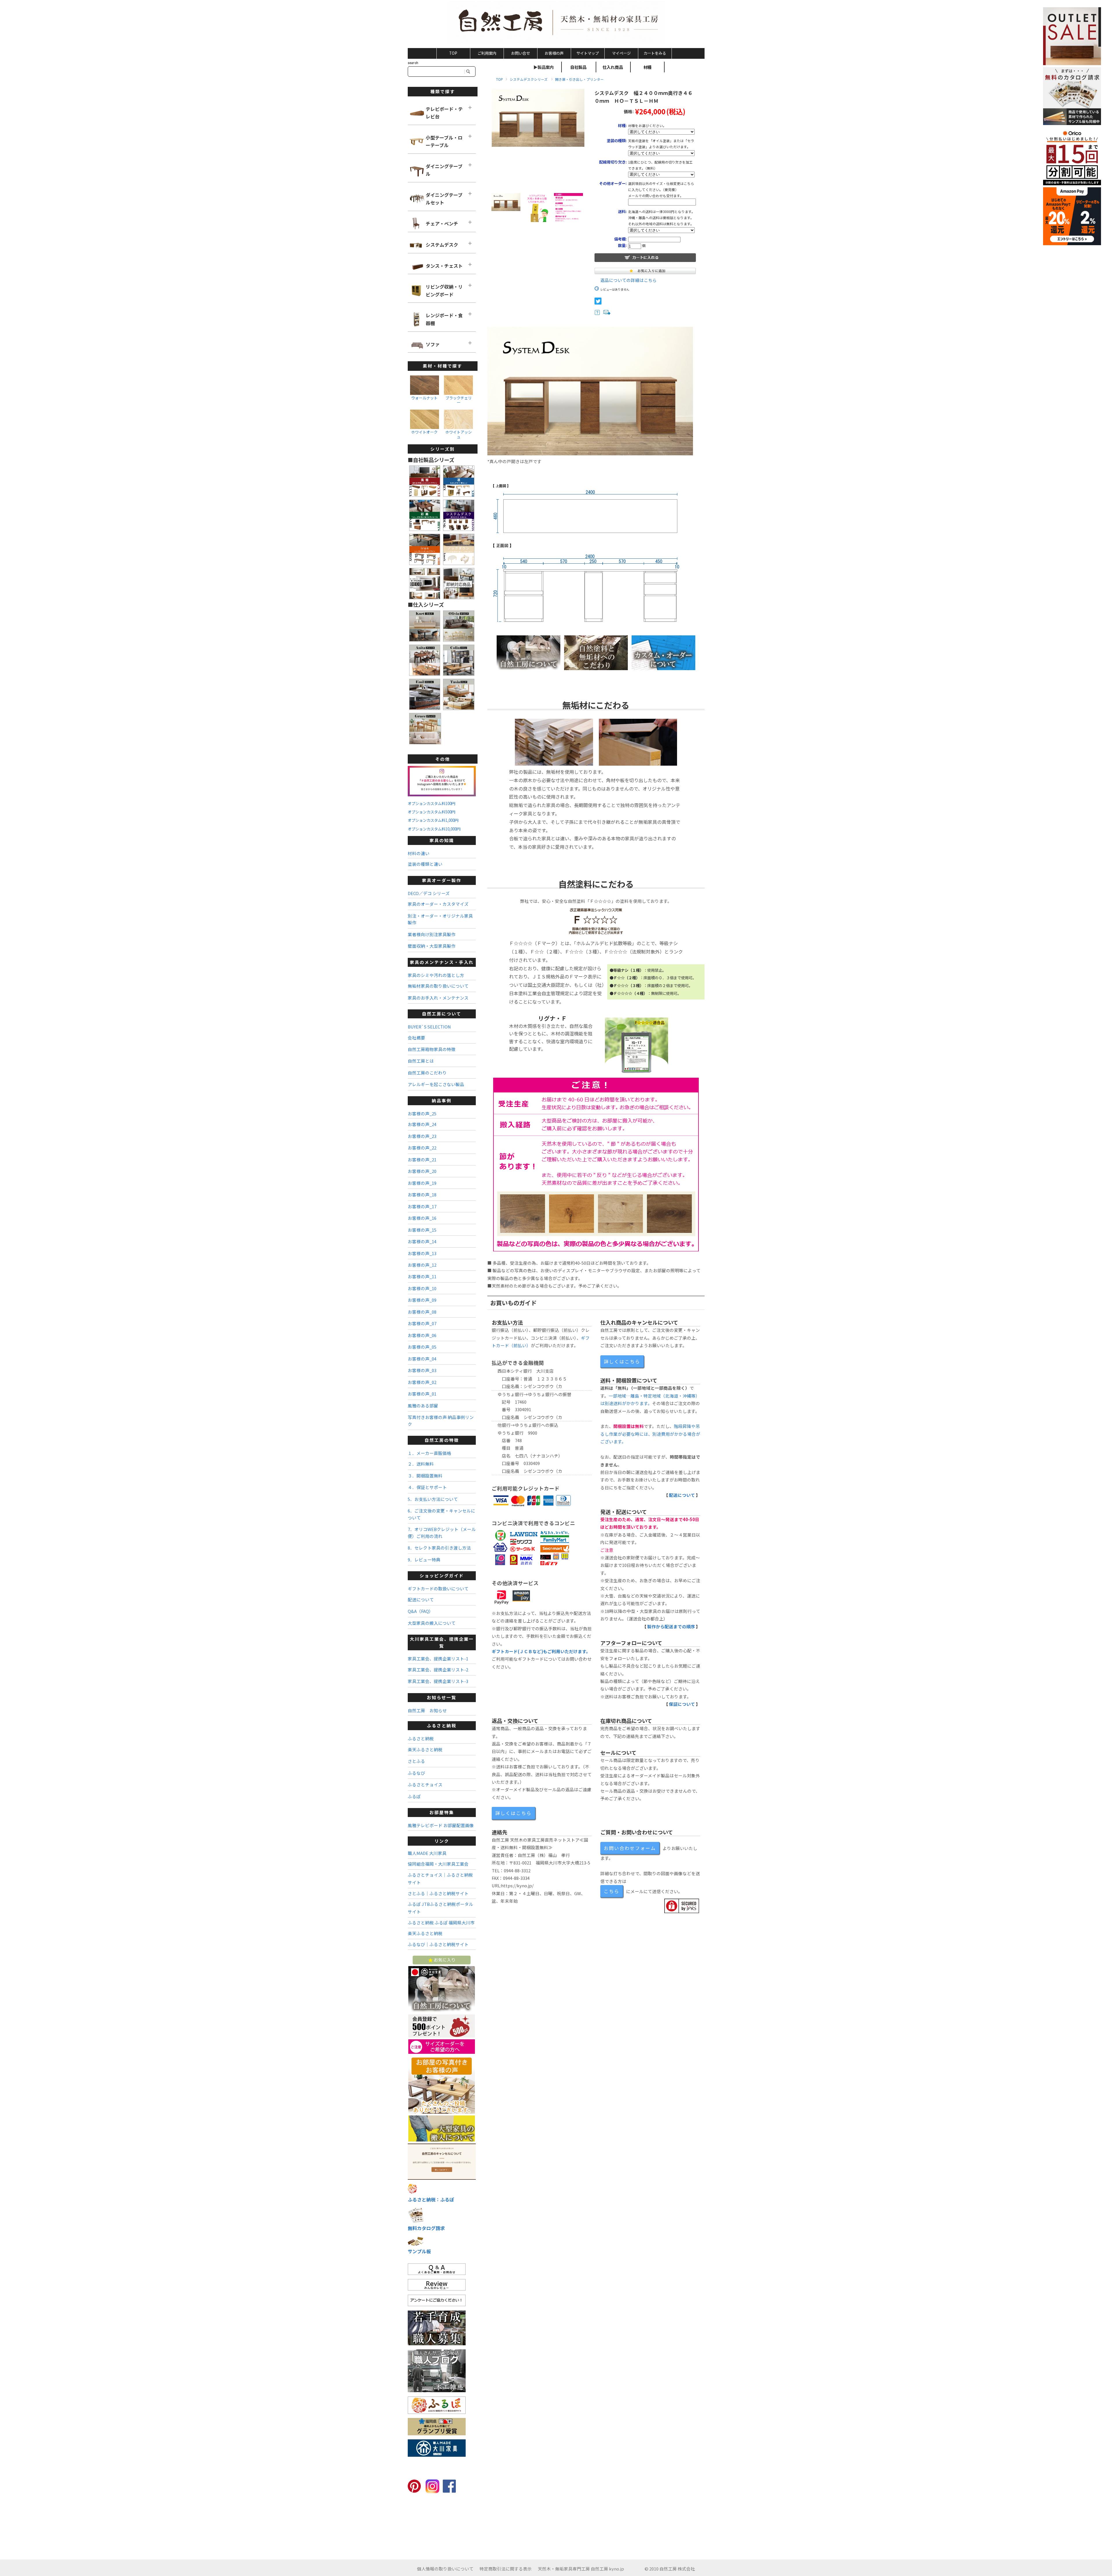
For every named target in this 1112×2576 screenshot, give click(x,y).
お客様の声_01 (422, 1394)
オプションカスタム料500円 (431, 812)
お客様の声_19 (422, 1183)
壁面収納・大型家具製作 (432, 946)
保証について (682, 1704)
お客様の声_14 (422, 1241)
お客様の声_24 (422, 1124)
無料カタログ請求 (426, 2228)
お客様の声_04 (422, 1359)
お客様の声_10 (422, 1288)
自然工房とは (421, 1061)
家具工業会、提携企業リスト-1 (438, 1659)
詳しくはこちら (622, 1361)
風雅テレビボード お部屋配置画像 (441, 1825)
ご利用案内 (487, 53)
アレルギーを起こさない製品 (436, 1084)
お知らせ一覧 (442, 1697)
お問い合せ (521, 53)
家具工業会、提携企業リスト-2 (438, 1670)
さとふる (416, 1761)
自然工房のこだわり (427, 1073)
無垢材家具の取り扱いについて (438, 986)
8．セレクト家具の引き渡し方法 (439, 1548)
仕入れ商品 (613, 67)
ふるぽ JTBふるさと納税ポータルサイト (440, 1908)
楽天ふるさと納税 (425, 1749)
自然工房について (442, 1014)
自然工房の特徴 (442, 1440)
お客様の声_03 (422, 1370)
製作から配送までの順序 (671, 1626)
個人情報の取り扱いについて (445, 2569)
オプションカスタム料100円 (431, 803)
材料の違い (419, 853)
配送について (682, 1495)
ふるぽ (414, 1796)
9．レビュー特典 (424, 1560)
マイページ (621, 53)
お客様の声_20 (422, 1171)
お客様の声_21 (422, 1159)
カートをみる (655, 53)
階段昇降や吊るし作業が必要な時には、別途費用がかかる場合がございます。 (650, 1434)
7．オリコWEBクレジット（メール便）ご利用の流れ (442, 1532)
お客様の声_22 (422, 1148)
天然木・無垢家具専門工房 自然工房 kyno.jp (581, 2569)
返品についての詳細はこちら (629, 280)
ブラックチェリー (459, 400)
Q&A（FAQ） (420, 1611)
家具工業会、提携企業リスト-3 (438, 1681)
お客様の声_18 (422, 1195)
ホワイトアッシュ (459, 434)
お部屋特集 (442, 1812)
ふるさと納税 (442, 1725)
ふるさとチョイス (425, 1784)
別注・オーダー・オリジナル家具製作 (440, 919)
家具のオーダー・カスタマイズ (438, 904)
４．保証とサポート (427, 1487)
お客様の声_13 (422, 1253)
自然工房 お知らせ (427, 1710)
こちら (612, 1891)
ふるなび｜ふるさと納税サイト (438, 1944)
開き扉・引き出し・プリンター (579, 79)
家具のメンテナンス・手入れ (442, 962)
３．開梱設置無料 (425, 1476)
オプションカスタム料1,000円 (433, 820)
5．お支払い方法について (433, 1499)
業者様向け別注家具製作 (432, 934)
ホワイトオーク (424, 432)
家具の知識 (442, 840)
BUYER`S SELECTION (429, 1027)
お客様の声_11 (422, 1276)
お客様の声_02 (422, 1382)
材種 (648, 67)
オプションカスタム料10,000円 (434, 829)
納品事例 (442, 1100)
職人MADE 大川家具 (427, 1853)
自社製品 (578, 67)
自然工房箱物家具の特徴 (432, 1049)
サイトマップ (588, 53)
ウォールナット (424, 398)
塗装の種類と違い (425, 864)
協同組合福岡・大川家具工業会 (438, 1864)
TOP (453, 53)
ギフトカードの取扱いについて (438, 1588)
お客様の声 (554, 53)
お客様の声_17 (422, 1206)
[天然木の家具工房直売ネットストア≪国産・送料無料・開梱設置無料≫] (556, 23)
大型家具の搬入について (432, 1623)
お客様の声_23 (422, 1136)
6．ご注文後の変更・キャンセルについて (441, 1514)
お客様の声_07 (422, 1323)
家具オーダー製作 (442, 880)
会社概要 (416, 1038)
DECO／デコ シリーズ (429, 893)
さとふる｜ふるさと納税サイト (438, 1893)
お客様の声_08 (422, 1312)
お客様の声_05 (422, 1347)
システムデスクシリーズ (529, 79)
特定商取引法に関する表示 (506, 2569)
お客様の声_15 (422, 1230)
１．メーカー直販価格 (429, 1453)
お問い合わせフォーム (630, 1848)
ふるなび (416, 1773)
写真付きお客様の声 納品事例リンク (441, 1420)
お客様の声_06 (422, 1335)
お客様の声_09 (422, 1300)
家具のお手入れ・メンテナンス (438, 998)
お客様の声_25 (422, 1113)
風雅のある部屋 (423, 1406)
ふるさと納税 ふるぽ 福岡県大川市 (441, 1923)
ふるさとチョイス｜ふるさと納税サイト (440, 1879)
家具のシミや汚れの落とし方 (436, 975)
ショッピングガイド (442, 1575)
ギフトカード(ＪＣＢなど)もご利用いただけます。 (541, 1651)
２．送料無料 (421, 1464)
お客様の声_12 (422, 1265)
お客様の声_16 (422, 1218)
